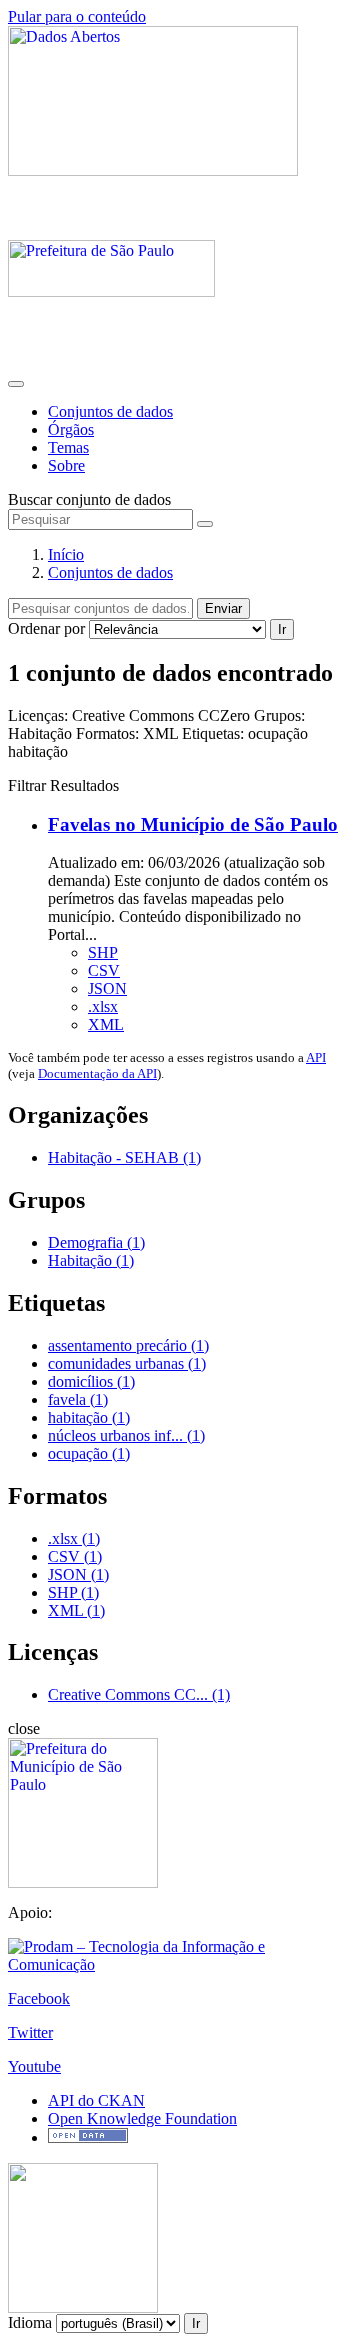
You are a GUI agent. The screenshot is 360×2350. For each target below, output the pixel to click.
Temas (68, 447)
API (316, 1057)
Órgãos (71, 429)
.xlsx (103, 1006)
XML (106, 1024)
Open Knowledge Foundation (142, 2118)
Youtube (34, 2066)
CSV (104, 970)
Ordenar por (46, 628)
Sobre (66, 465)
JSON (107, 988)
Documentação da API (97, 1073)
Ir (282, 629)
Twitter (30, 2032)
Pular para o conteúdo (77, 16)
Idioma (30, 2322)
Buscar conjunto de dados (89, 499)
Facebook (39, 1998)
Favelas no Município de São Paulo (193, 824)
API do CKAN (96, 2100)
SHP (103, 952)
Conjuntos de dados (110, 411)
